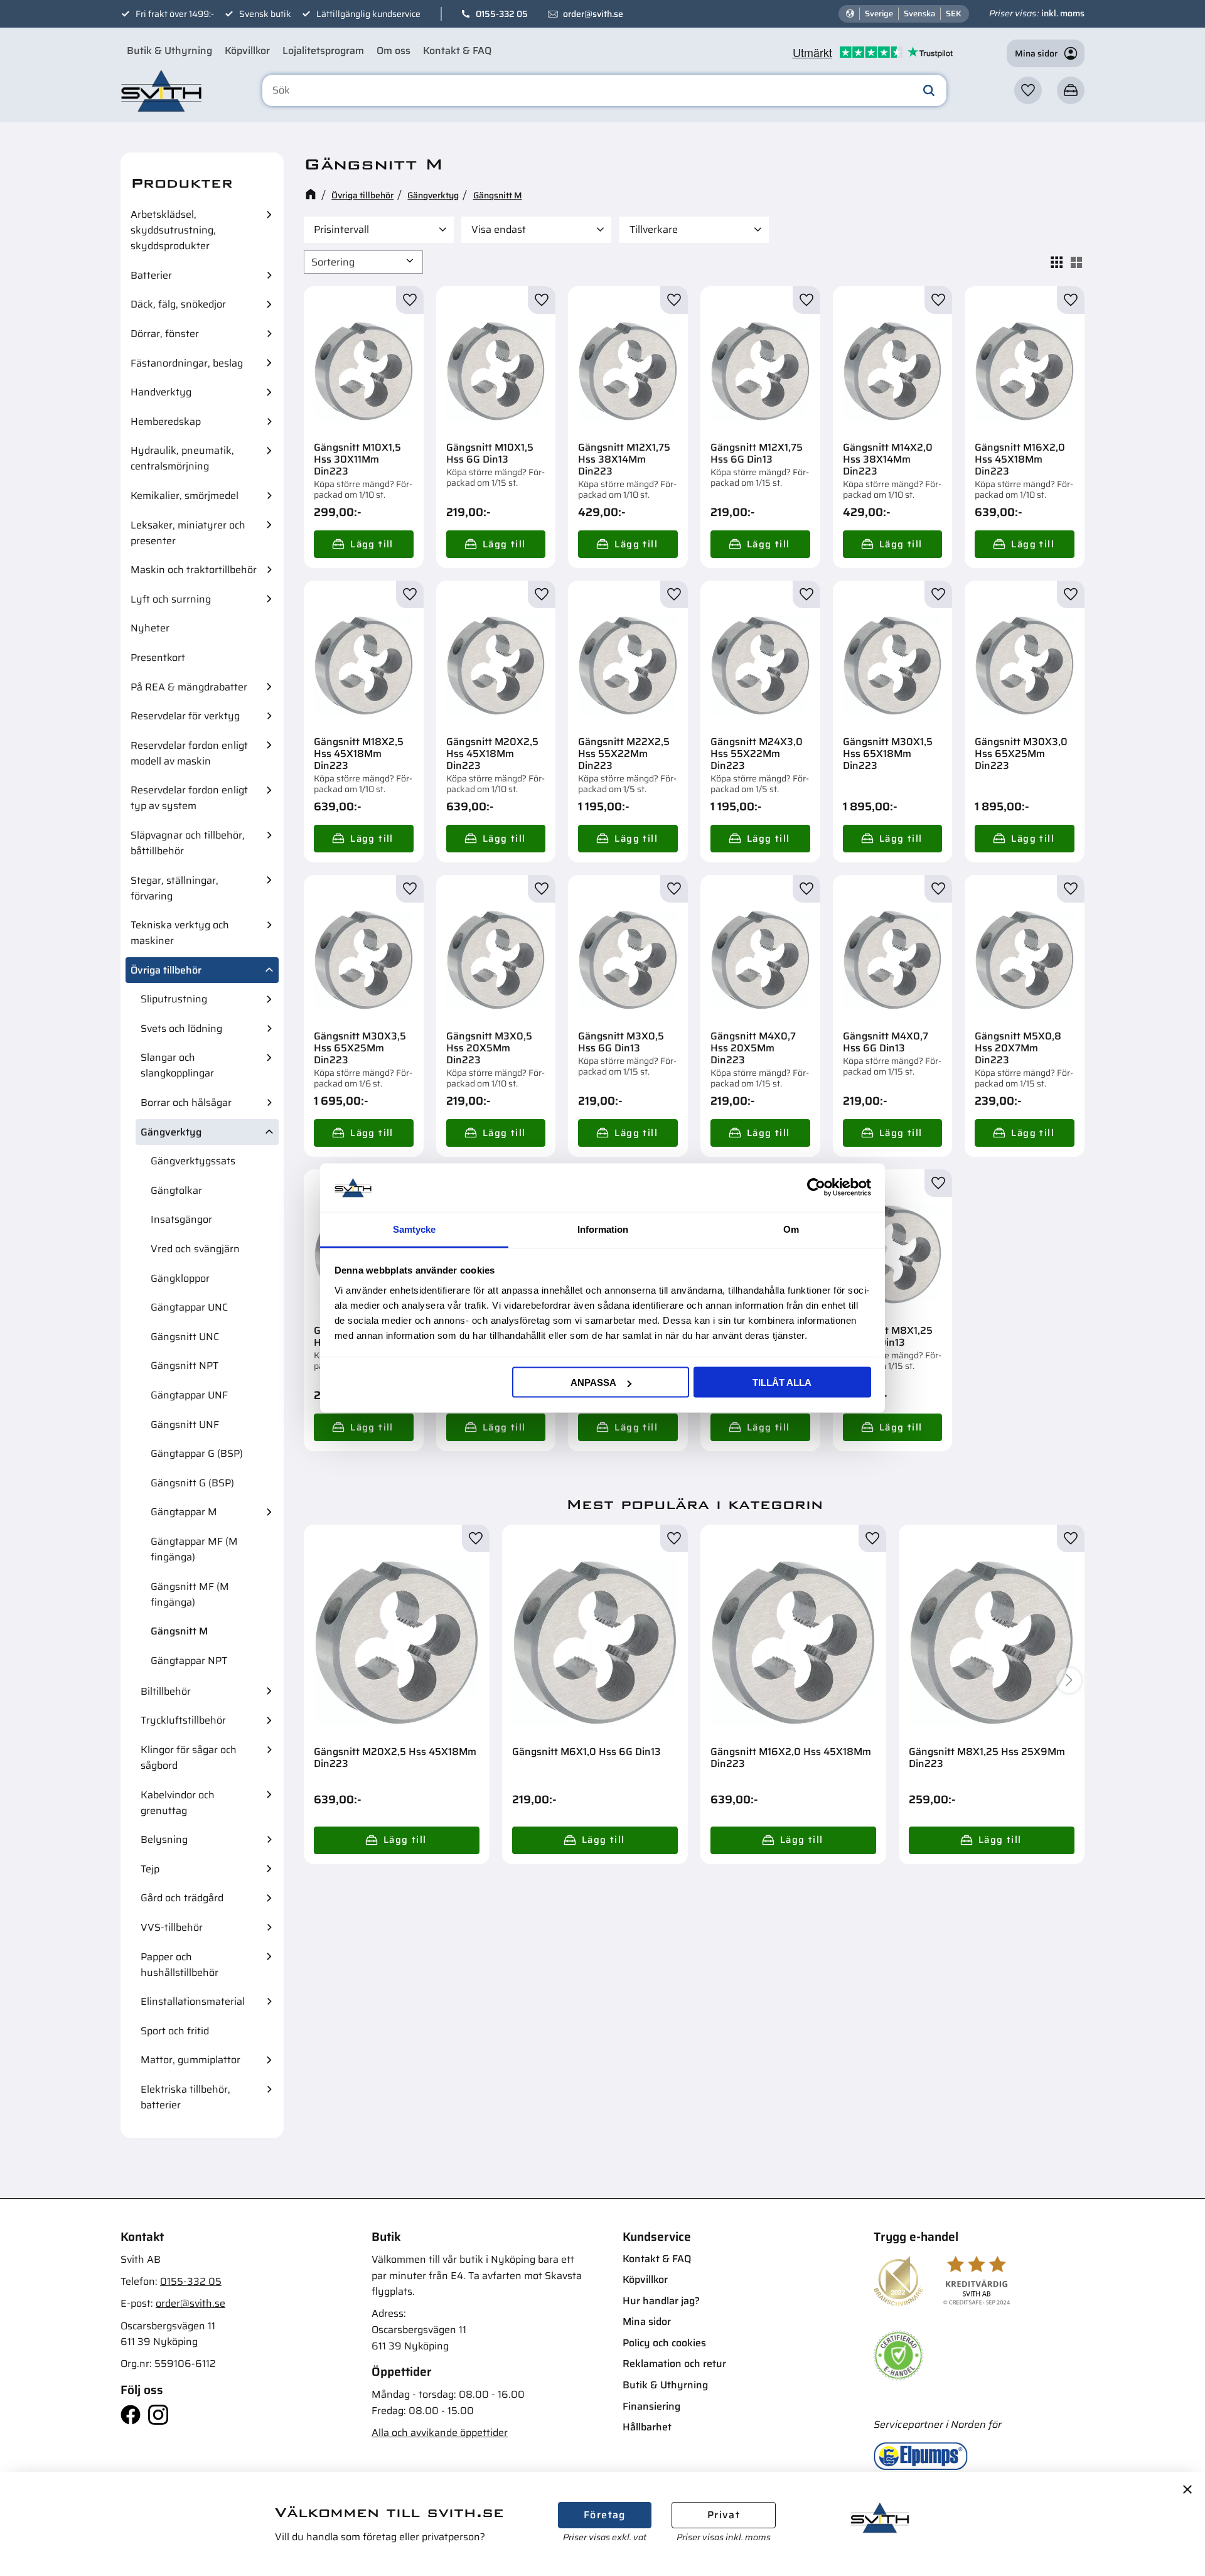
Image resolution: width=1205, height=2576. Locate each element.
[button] (1028, 90)
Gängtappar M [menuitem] (184, 1512)
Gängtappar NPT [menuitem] (189, 1661)
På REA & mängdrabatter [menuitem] (189, 687)
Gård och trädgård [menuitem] (182, 1898)
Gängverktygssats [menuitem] (193, 1161)
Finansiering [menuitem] (651, 2406)
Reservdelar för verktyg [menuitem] (185, 716)
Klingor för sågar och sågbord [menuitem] (189, 1758)
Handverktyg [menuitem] (161, 392)
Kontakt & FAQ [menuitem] (457, 51)
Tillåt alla (782, 1382)
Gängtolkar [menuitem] (176, 1190)
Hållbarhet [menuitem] (647, 2427)
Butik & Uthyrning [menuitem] (169, 51)
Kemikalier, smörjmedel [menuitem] (185, 496)
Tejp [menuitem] (150, 1869)
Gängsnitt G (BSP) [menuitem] (192, 1483)
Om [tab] (791, 1229)
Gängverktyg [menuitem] (171, 1132)
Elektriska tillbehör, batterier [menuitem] (185, 2097)
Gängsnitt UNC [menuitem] (185, 1337)
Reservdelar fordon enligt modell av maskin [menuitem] (189, 753)
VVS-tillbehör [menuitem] (172, 1927)
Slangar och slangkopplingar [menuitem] (177, 1065)
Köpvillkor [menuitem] (247, 51)
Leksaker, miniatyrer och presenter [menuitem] (188, 533)
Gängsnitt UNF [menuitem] (185, 1425)
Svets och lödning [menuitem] (181, 1028)
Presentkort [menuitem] (158, 657)
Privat (724, 2515)
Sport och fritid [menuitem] (175, 2031)
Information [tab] (603, 1229)
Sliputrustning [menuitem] (174, 999)
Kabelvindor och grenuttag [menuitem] (178, 1803)
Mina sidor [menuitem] (647, 2321)
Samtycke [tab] (414, 1229)
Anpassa (593, 1382)
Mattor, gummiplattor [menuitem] (190, 2060)
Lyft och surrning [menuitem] (171, 599)
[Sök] (929, 90)
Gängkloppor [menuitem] (180, 1278)
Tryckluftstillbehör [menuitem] (183, 1720)
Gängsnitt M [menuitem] (179, 1631)
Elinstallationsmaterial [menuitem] (193, 2001)
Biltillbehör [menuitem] (166, 1691)
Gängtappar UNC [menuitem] (189, 1307)
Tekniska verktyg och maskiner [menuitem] (180, 933)
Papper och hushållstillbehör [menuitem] (179, 1965)
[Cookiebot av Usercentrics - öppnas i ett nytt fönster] (816, 1188)
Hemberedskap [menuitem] (166, 421)
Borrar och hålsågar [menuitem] (186, 1103)
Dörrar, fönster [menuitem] (165, 334)
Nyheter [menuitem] (150, 628)
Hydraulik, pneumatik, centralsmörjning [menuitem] (182, 458)
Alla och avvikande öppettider (440, 2433)
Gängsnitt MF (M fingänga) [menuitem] (190, 1594)
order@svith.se (593, 14)
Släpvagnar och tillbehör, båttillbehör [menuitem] (188, 843)
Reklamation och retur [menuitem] (674, 2364)
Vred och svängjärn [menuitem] (195, 1249)
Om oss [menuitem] (394, 51)
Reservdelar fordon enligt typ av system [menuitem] (189, 798)
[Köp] (364, 544)
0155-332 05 (502, 14)
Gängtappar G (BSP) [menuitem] (197, 1453)
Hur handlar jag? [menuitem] (661, 2301)
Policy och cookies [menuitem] (664, 2343)
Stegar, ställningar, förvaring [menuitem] (174, 888)
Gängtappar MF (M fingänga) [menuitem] (194, 1549)
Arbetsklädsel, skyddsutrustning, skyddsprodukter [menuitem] (173, 230)
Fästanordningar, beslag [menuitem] (187, 363)
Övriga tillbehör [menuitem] (166, 970)
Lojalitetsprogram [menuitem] (323, 51)
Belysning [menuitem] (164, 1839)
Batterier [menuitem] (151, 275)
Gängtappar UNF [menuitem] (189, 1395)
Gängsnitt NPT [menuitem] (185, 1366)
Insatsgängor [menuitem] (181, 1219)
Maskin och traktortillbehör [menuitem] (194, 570)
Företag (605, 2515)
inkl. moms (1063, 13)
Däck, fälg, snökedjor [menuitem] (178, 304)
